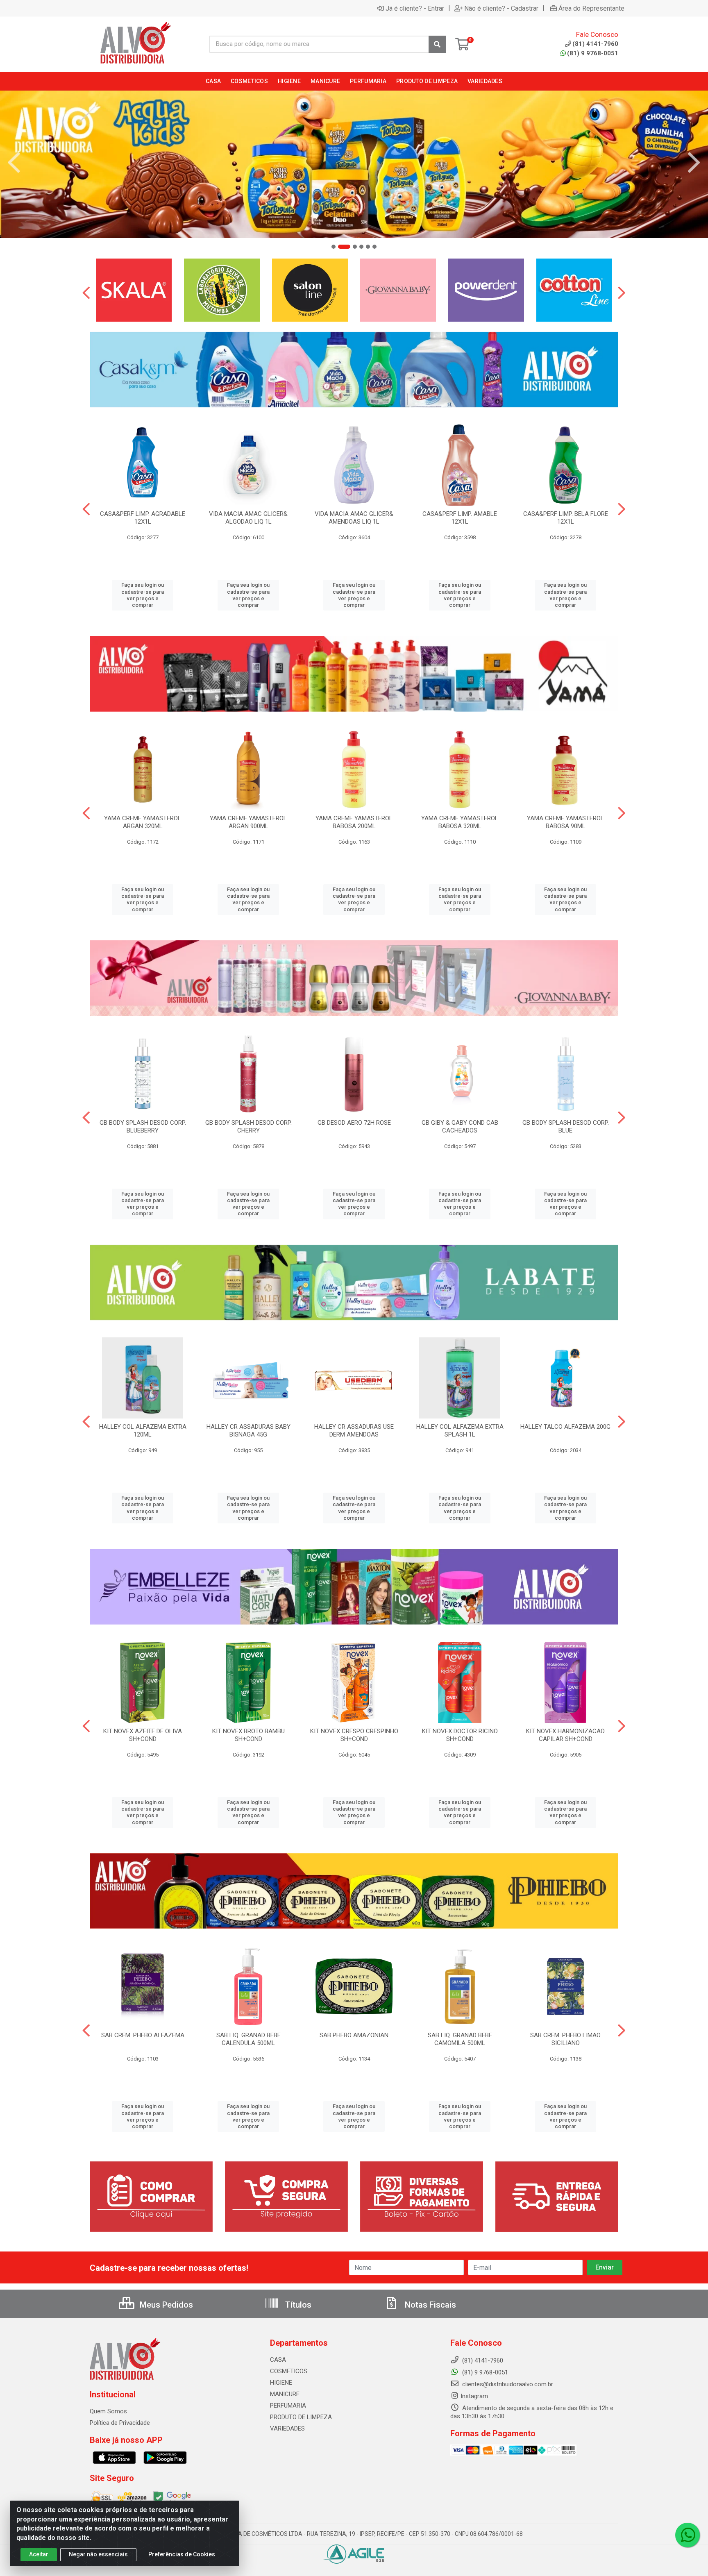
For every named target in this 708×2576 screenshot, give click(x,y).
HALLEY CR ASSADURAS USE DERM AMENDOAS (354, 1431)
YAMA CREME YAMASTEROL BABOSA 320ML (460, 822)
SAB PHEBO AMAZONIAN (354, 2035)
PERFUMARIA (288, 2406)
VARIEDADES (287, 2428)
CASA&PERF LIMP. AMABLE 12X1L (460, 518)
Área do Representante (591, 8)
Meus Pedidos (165, 2305)
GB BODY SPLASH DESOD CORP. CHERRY (248, 1127)
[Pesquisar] (437, 44)
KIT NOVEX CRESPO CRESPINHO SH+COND (354, 1735)
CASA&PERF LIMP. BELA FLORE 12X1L (566, 518)
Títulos (297, 2305)
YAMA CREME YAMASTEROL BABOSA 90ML (565, 822)
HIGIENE (281, 2383)
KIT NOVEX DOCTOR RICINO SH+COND (460, 1735)
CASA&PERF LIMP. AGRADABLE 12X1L (143, 518)
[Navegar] (14, 163)
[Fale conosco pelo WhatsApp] (688, 2535)
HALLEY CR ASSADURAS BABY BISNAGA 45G (248, 1431)
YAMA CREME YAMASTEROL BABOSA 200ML (354, 822)
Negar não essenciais (98, 2554)
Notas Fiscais (429, 2305)
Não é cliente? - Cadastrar (501, 8)
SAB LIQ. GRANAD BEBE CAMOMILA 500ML (460, 2039)
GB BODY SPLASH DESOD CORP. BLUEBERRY (143, 1127)
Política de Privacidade (120, 2423)
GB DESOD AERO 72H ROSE (354, 1123)
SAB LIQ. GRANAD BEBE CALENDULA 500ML (248, 2039)
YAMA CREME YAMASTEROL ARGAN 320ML (143, 822)
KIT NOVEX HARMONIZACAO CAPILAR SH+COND (565, 1735)
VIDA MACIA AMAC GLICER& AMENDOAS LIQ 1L (354, 518)
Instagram (474, 2396)
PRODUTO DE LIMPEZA (301, 2417)
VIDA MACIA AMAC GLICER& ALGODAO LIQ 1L (248, 518)
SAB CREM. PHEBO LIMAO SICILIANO (565, 2039)
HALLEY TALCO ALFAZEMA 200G (565, 1427)
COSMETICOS (289, 2371)
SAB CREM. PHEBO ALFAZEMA (143, 2035)
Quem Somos (108, 2411)
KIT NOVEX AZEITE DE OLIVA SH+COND (143, 1735)
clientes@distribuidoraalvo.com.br (507, 2384)
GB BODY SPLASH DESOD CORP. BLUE (566, 1127)
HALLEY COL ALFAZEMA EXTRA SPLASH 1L (460, 1431)
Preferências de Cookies (182, 2554)
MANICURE (285, 2394)
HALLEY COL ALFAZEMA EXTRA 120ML (143, 1431)
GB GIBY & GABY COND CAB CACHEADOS (460, 1127)
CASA (278, 2360)
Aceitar (39, 2554)
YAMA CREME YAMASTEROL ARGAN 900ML (248, 822)
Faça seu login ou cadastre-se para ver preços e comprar (143, 595)
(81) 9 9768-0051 (593, 53)
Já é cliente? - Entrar (415, 8)
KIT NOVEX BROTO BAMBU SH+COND (248, 1735)
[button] (334, 247)
